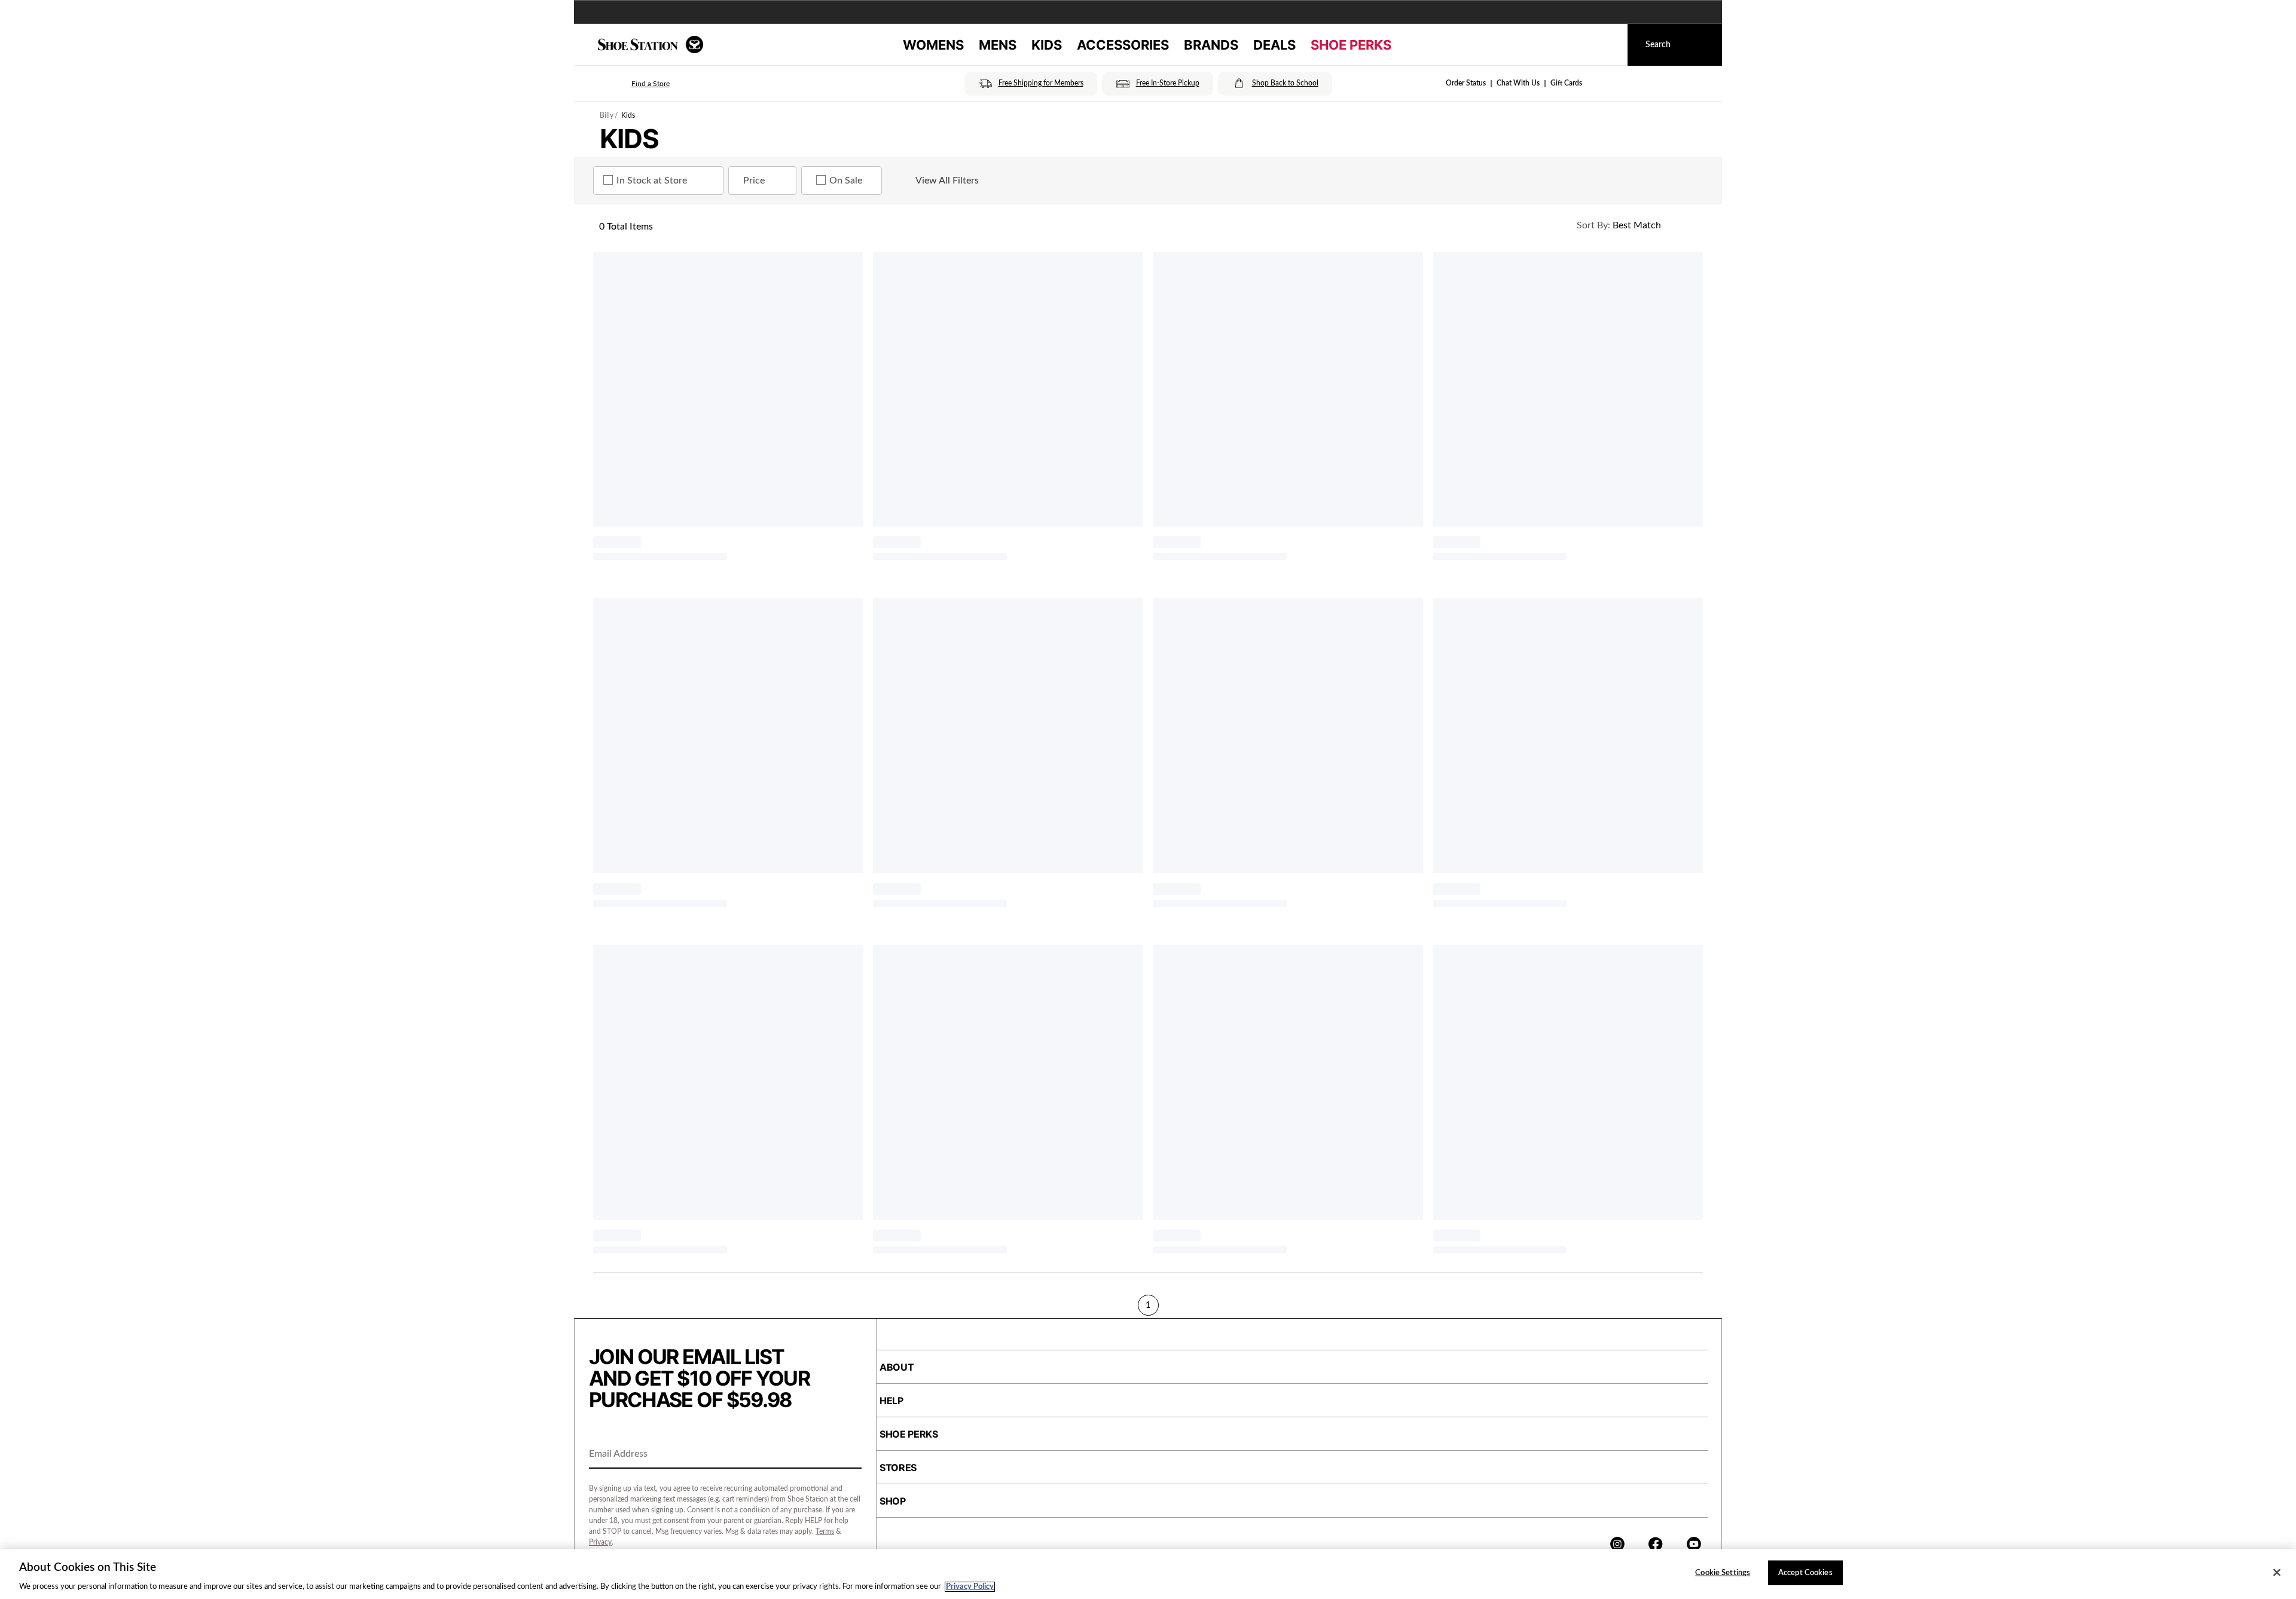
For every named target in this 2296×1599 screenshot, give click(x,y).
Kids (628, 115)
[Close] (2277, 1572)
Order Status (1466, 83)
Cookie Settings (1723, 1572)
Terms (825, 1531)
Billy (607, 115)
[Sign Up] (848, 1455)
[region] (1148, 1574)
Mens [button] (998, 45)
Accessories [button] (1123, 45)
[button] (634, 84)
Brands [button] (1211, 45)
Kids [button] (1047, 45)
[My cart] (1607, 45)
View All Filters (947, 181)
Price (754, 181)
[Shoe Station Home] (651, 45)
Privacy (600, 1542)
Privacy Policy (970, 1587)
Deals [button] (1274, 45)
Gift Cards (1566, 83)
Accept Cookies (1805, 1572)
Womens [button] (933, 45)
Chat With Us (1518, 83)
